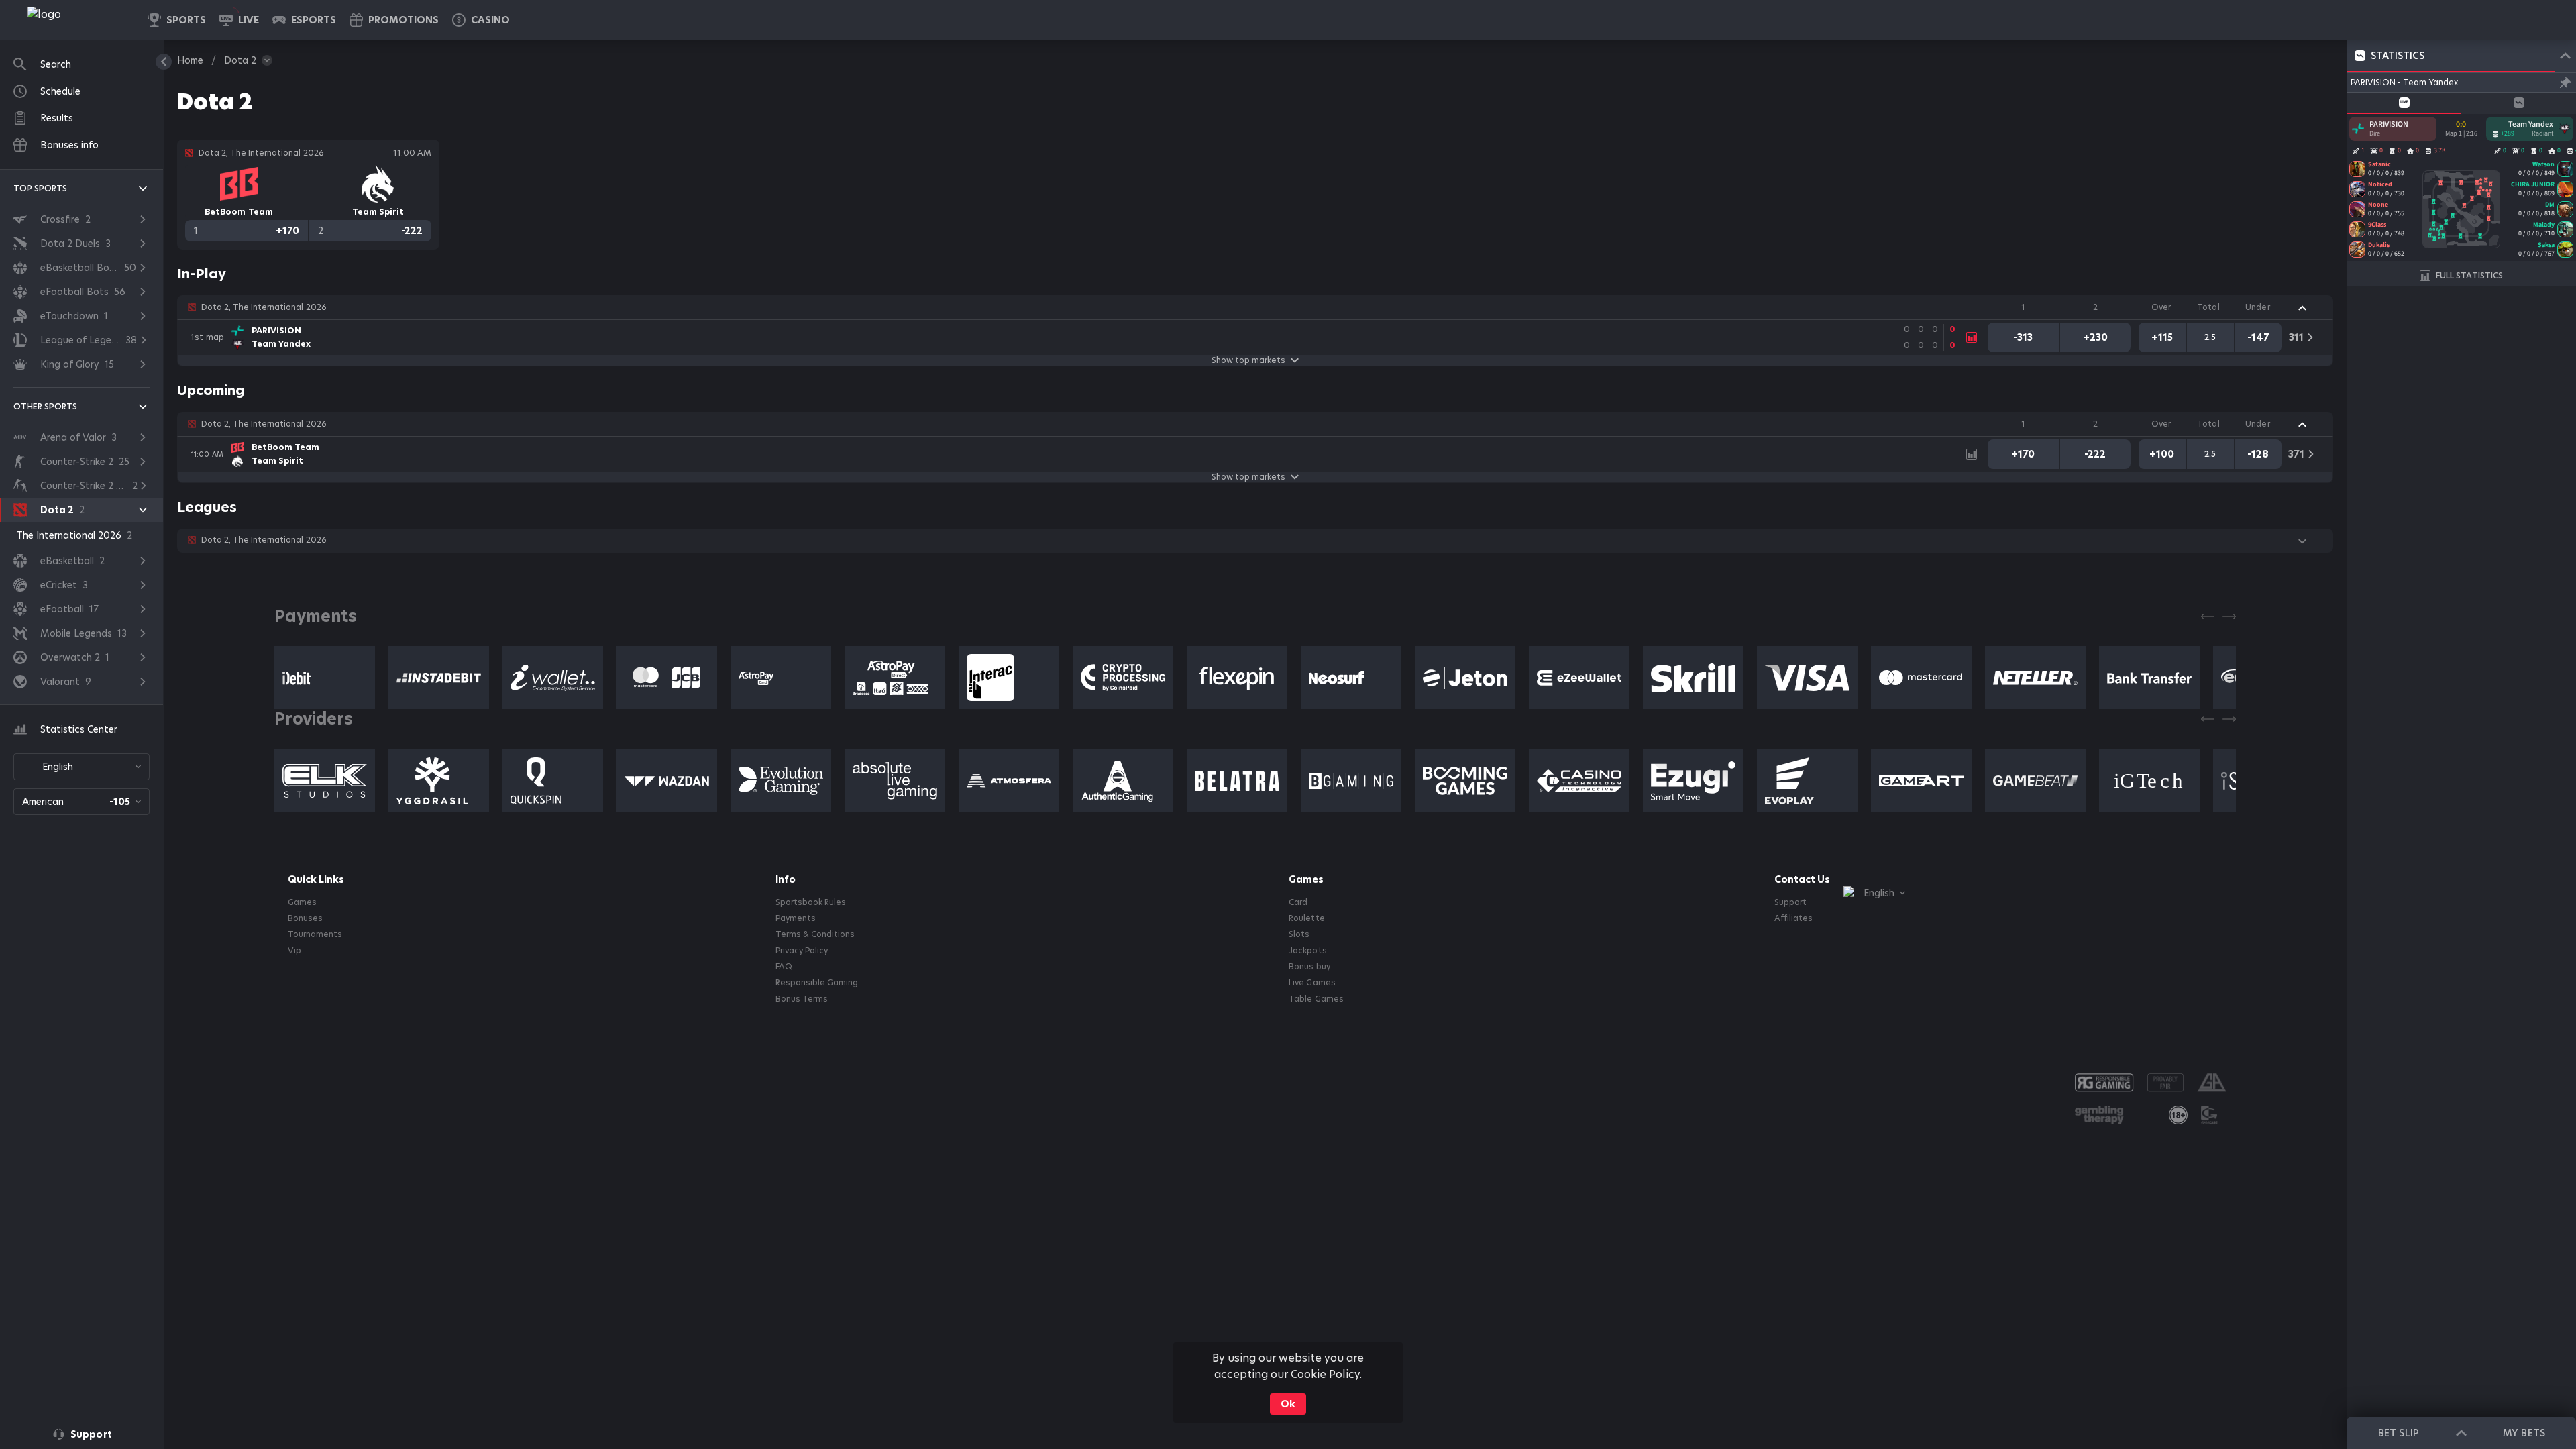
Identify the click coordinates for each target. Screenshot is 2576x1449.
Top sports (40, 188)
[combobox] (82, 767)
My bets (2524, 1433)
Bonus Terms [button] (802, 999)
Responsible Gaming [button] (817, 983)
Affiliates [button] (1793, 918)
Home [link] (190, 60)
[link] (74, 20)
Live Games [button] (1312, 983)
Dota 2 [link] (240, 60)
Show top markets (1248, 360)
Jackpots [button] (1307, 951)
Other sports (45, 406)
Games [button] (302, 902)
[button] (481, 20)
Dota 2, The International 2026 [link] (264, 307)
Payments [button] (796, 918)
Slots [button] (1299, 934)
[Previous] (2208, 616)
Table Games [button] (1316, 999)
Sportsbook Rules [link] (811, 902)
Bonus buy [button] (1309, 967)
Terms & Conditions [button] (815, 934)
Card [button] (1298, 902)
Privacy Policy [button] (802, 951)
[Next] (2229, 616)
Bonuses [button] (305, 918)
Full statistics (2469, 275)
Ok (1288, 1404)
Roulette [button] (1306, 918)
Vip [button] (294, 951)
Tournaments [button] (315, 934)
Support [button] (1790, 902)
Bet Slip (2398, 1433)
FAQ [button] (784, 967)
